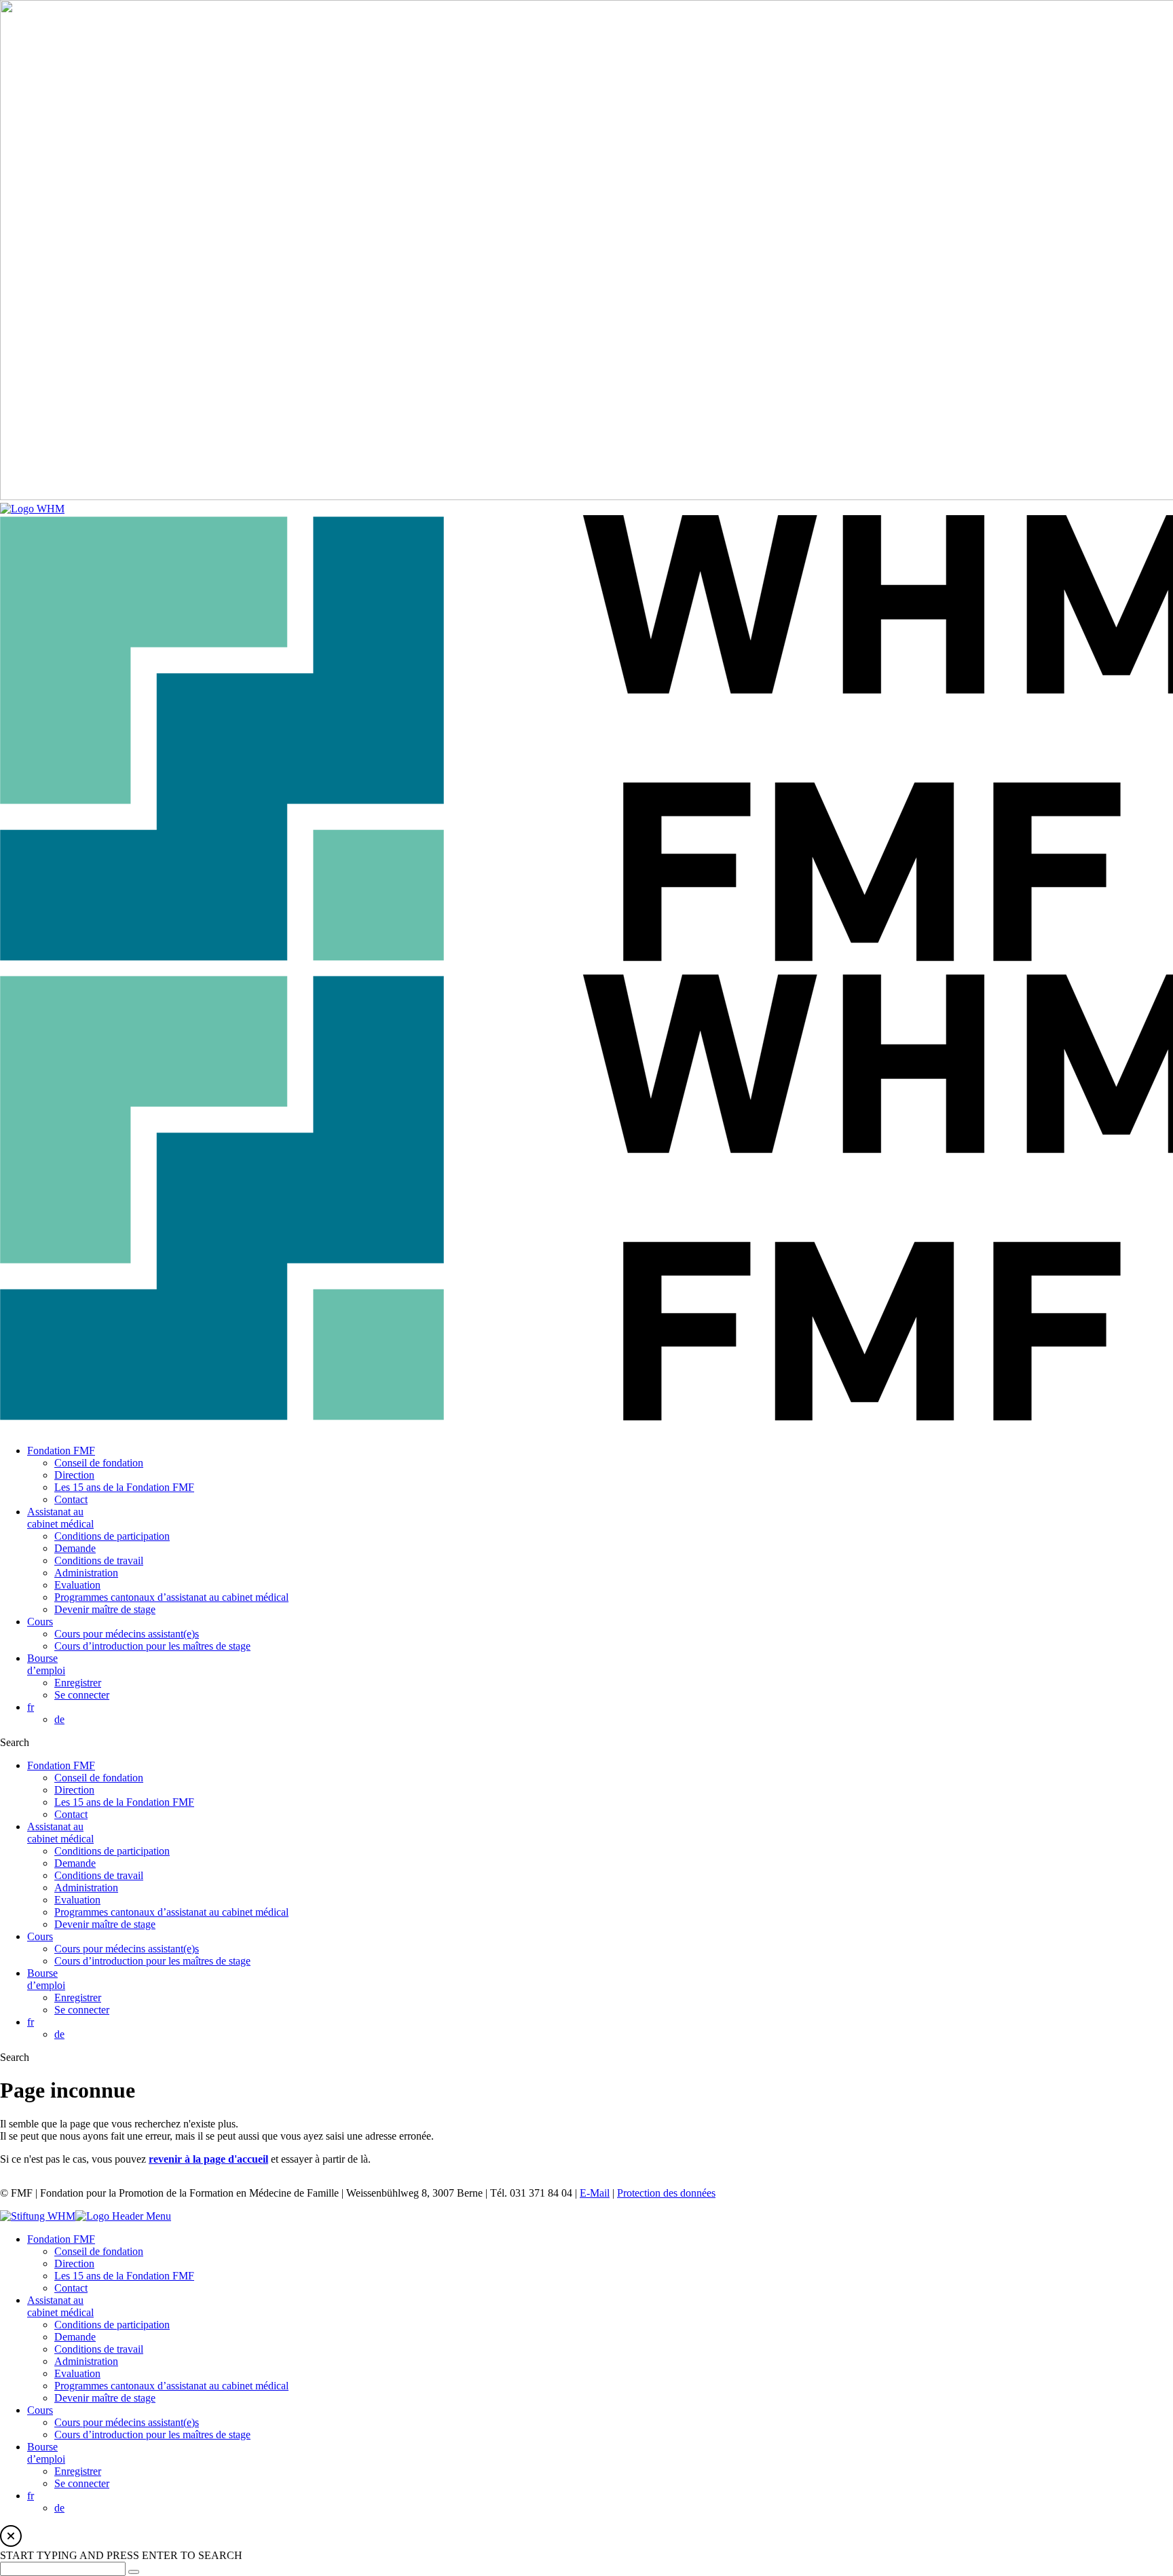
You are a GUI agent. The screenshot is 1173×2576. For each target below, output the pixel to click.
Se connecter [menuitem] (82, 2483)
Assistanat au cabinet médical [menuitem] (60, 2306)
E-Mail (595, 2193)
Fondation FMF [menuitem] (61, 2239)
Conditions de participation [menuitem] (112, 2325)
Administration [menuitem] (86, 2361)
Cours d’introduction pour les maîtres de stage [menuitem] (152, 2435)
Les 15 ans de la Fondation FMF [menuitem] (124, 2276)
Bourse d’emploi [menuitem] (46, 2453)
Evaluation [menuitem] (77, 2373)
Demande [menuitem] (75, 2337)
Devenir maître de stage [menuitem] (105, 2398)
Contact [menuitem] (71, 2288)
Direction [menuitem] (74, 2264)
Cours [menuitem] (40, 2410)
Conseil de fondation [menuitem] (99, 2251)
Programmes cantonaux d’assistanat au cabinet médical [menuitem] (171, 2386)
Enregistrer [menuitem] (78, 2471)
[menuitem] (31, 2496)
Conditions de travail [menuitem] (99, 2349)
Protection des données (666, 2193)
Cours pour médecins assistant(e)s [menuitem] (127, 2422)
